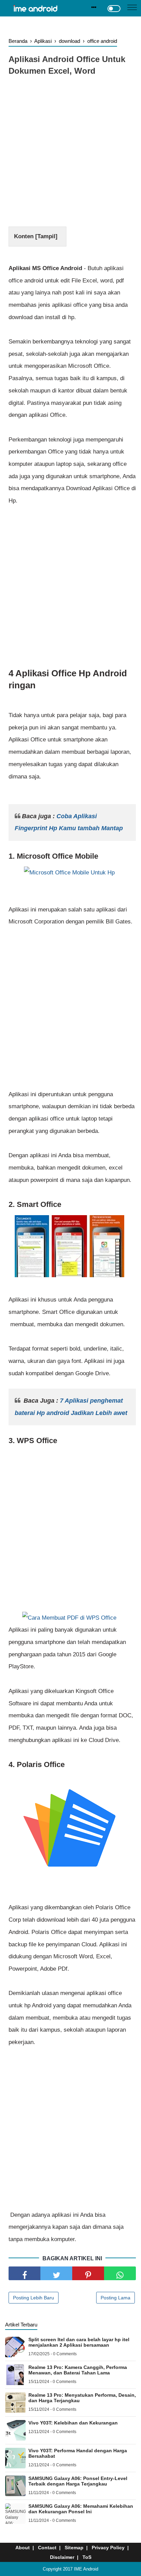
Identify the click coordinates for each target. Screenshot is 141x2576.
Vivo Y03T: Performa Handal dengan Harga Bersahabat (78, 2453)
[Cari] (94, 7)
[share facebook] (24, 2273)
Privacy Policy (108, 2548)
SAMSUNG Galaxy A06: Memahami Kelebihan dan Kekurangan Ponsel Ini (81, 2509)
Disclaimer (62, 2557)
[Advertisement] (70, 153)
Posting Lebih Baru (34, 2298)
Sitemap (74, 2548)
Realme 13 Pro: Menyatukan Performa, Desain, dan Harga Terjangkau (82, 2398)
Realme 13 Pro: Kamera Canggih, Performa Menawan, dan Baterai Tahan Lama (78, 2370)
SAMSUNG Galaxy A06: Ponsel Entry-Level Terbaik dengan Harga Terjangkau (78, 2481)
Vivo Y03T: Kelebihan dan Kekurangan (73, 2423)
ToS (87, 2557)
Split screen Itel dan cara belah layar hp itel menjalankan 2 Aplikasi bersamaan (79, 2342)
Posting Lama (116, 2298)
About (23, 2548)
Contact (47, 2548)
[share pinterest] (88, 2273)
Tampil (46, 236)
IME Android (86, 2569)
